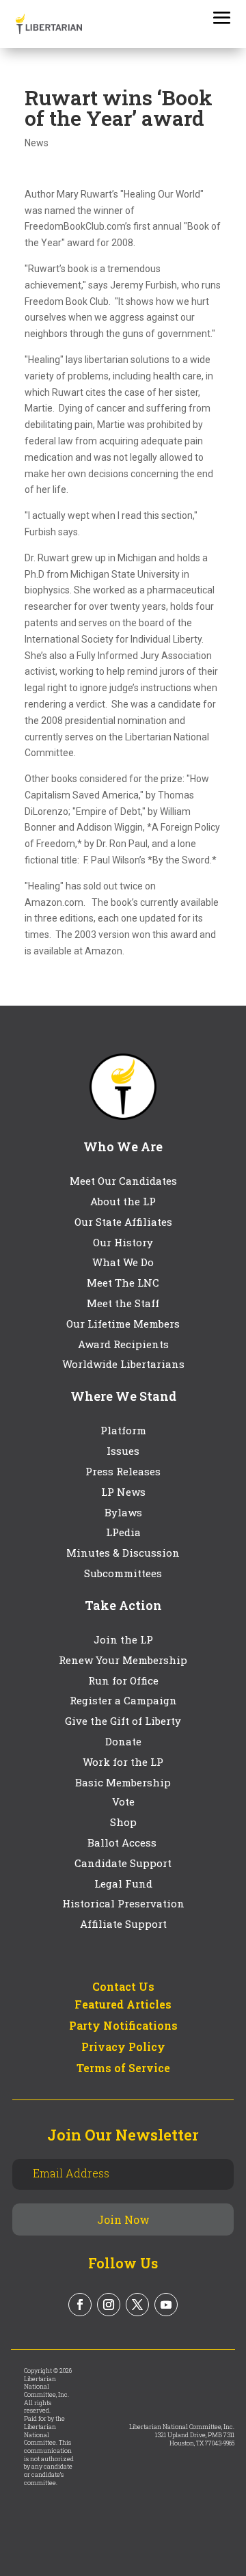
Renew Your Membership (123, 1660)
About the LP (123, 1201)
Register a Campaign (123, 1700)
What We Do (123, 1262)
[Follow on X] (137, 2305)
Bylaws (123, 1512)
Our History (123, 1242)
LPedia (123, 1532)
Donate (123, 1741)
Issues (123, 1451)
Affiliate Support (123, 1924)
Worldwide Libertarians (123, 1364)
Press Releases (123, 1471)
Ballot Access (123, 1842)
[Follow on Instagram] (109, 2305)
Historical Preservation (123, 1903)
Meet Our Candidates (123, 1181)
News (37, 143)
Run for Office (123, 1680)
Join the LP (123, 1639)
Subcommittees (123, 1573)
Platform (123, 1430)
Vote (123, 1801)
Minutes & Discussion (123, 1553)
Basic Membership (123, 1782)
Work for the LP (123, 1762)
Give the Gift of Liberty (123, 1721)
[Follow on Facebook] (80, 2305)
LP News (123, 1492)
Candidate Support (123, 1863)
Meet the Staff (123, 1303)
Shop (123, 1822)
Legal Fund (123, 1883)
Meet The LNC (123, 1283)
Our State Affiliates (123, 1222)
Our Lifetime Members (123, 1324)
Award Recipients (123, 1344)
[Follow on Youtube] (166, 2305)
